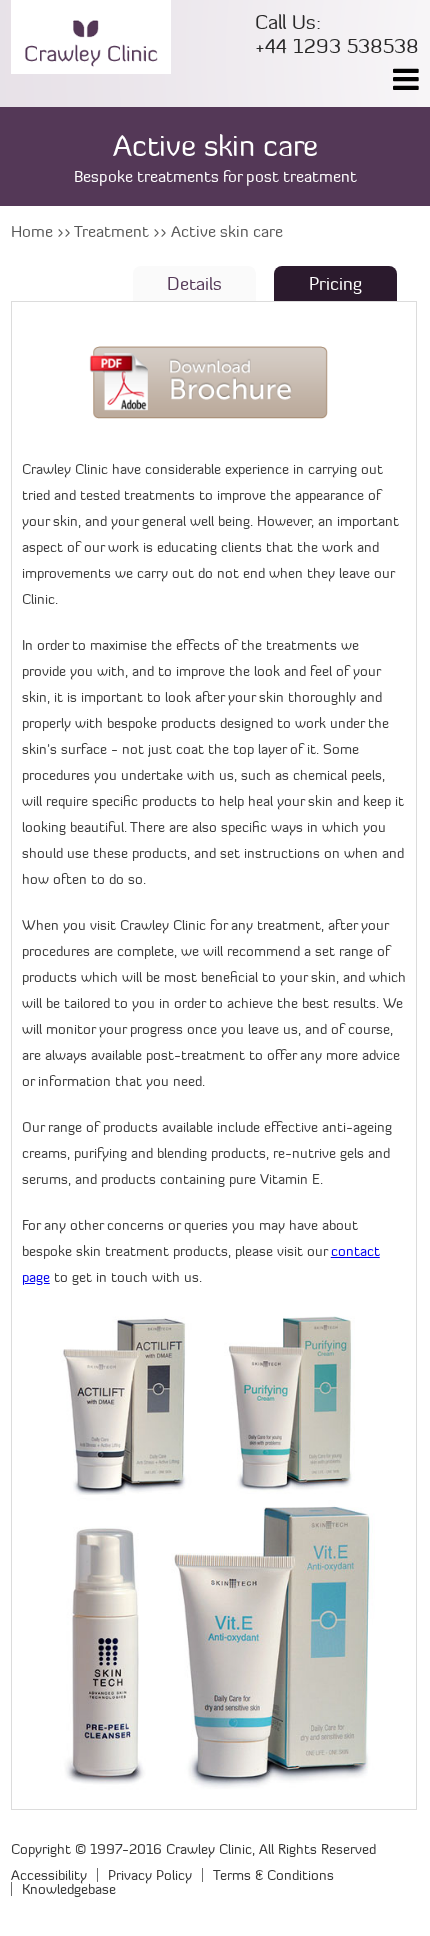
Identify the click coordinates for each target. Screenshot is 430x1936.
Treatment (111, 231)
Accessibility (49, 1875)
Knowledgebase (69, 1889)
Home (32, 231)
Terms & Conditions (273, 1875)
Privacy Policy (150, 1875)
